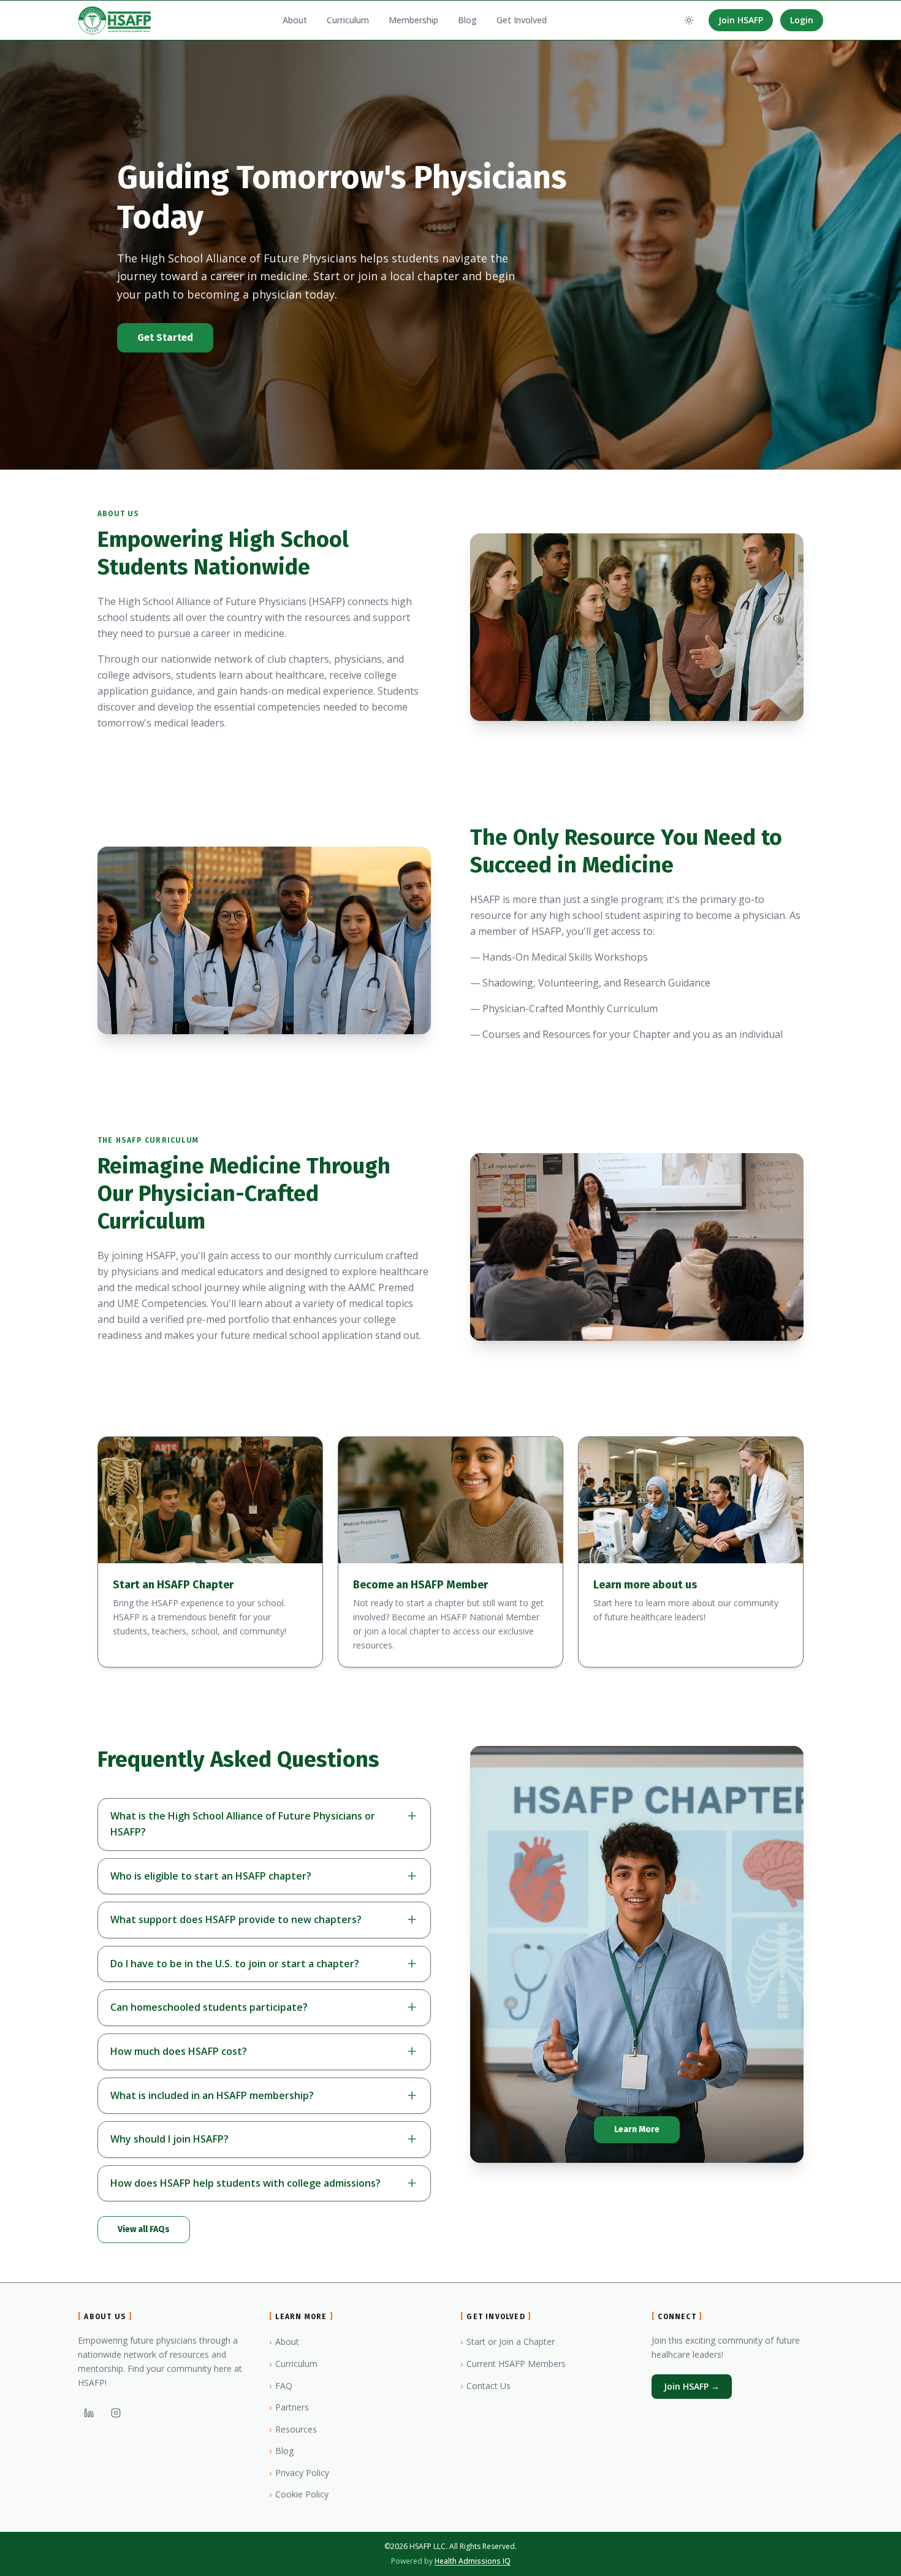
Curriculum (348, 20)
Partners (289, 2407)
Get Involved (522, 20)
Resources (293, 2429)
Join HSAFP (741, 20)
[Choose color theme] (689, 20)
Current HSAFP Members (513, 2364)
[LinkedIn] (89, 2413)
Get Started (165, 337)
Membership (413, 20)
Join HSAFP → (692, 2386)
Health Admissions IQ (473, 2561)
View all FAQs (144, 2229)
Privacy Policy (299, 2473)
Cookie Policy (299, 2494)
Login (802, 20)
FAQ (281, 2386)
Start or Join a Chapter (508, 2342)
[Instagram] (116, 2413)
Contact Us (485, 2386)
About (295, 20)
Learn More (637, 2129)
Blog (467, 20)
